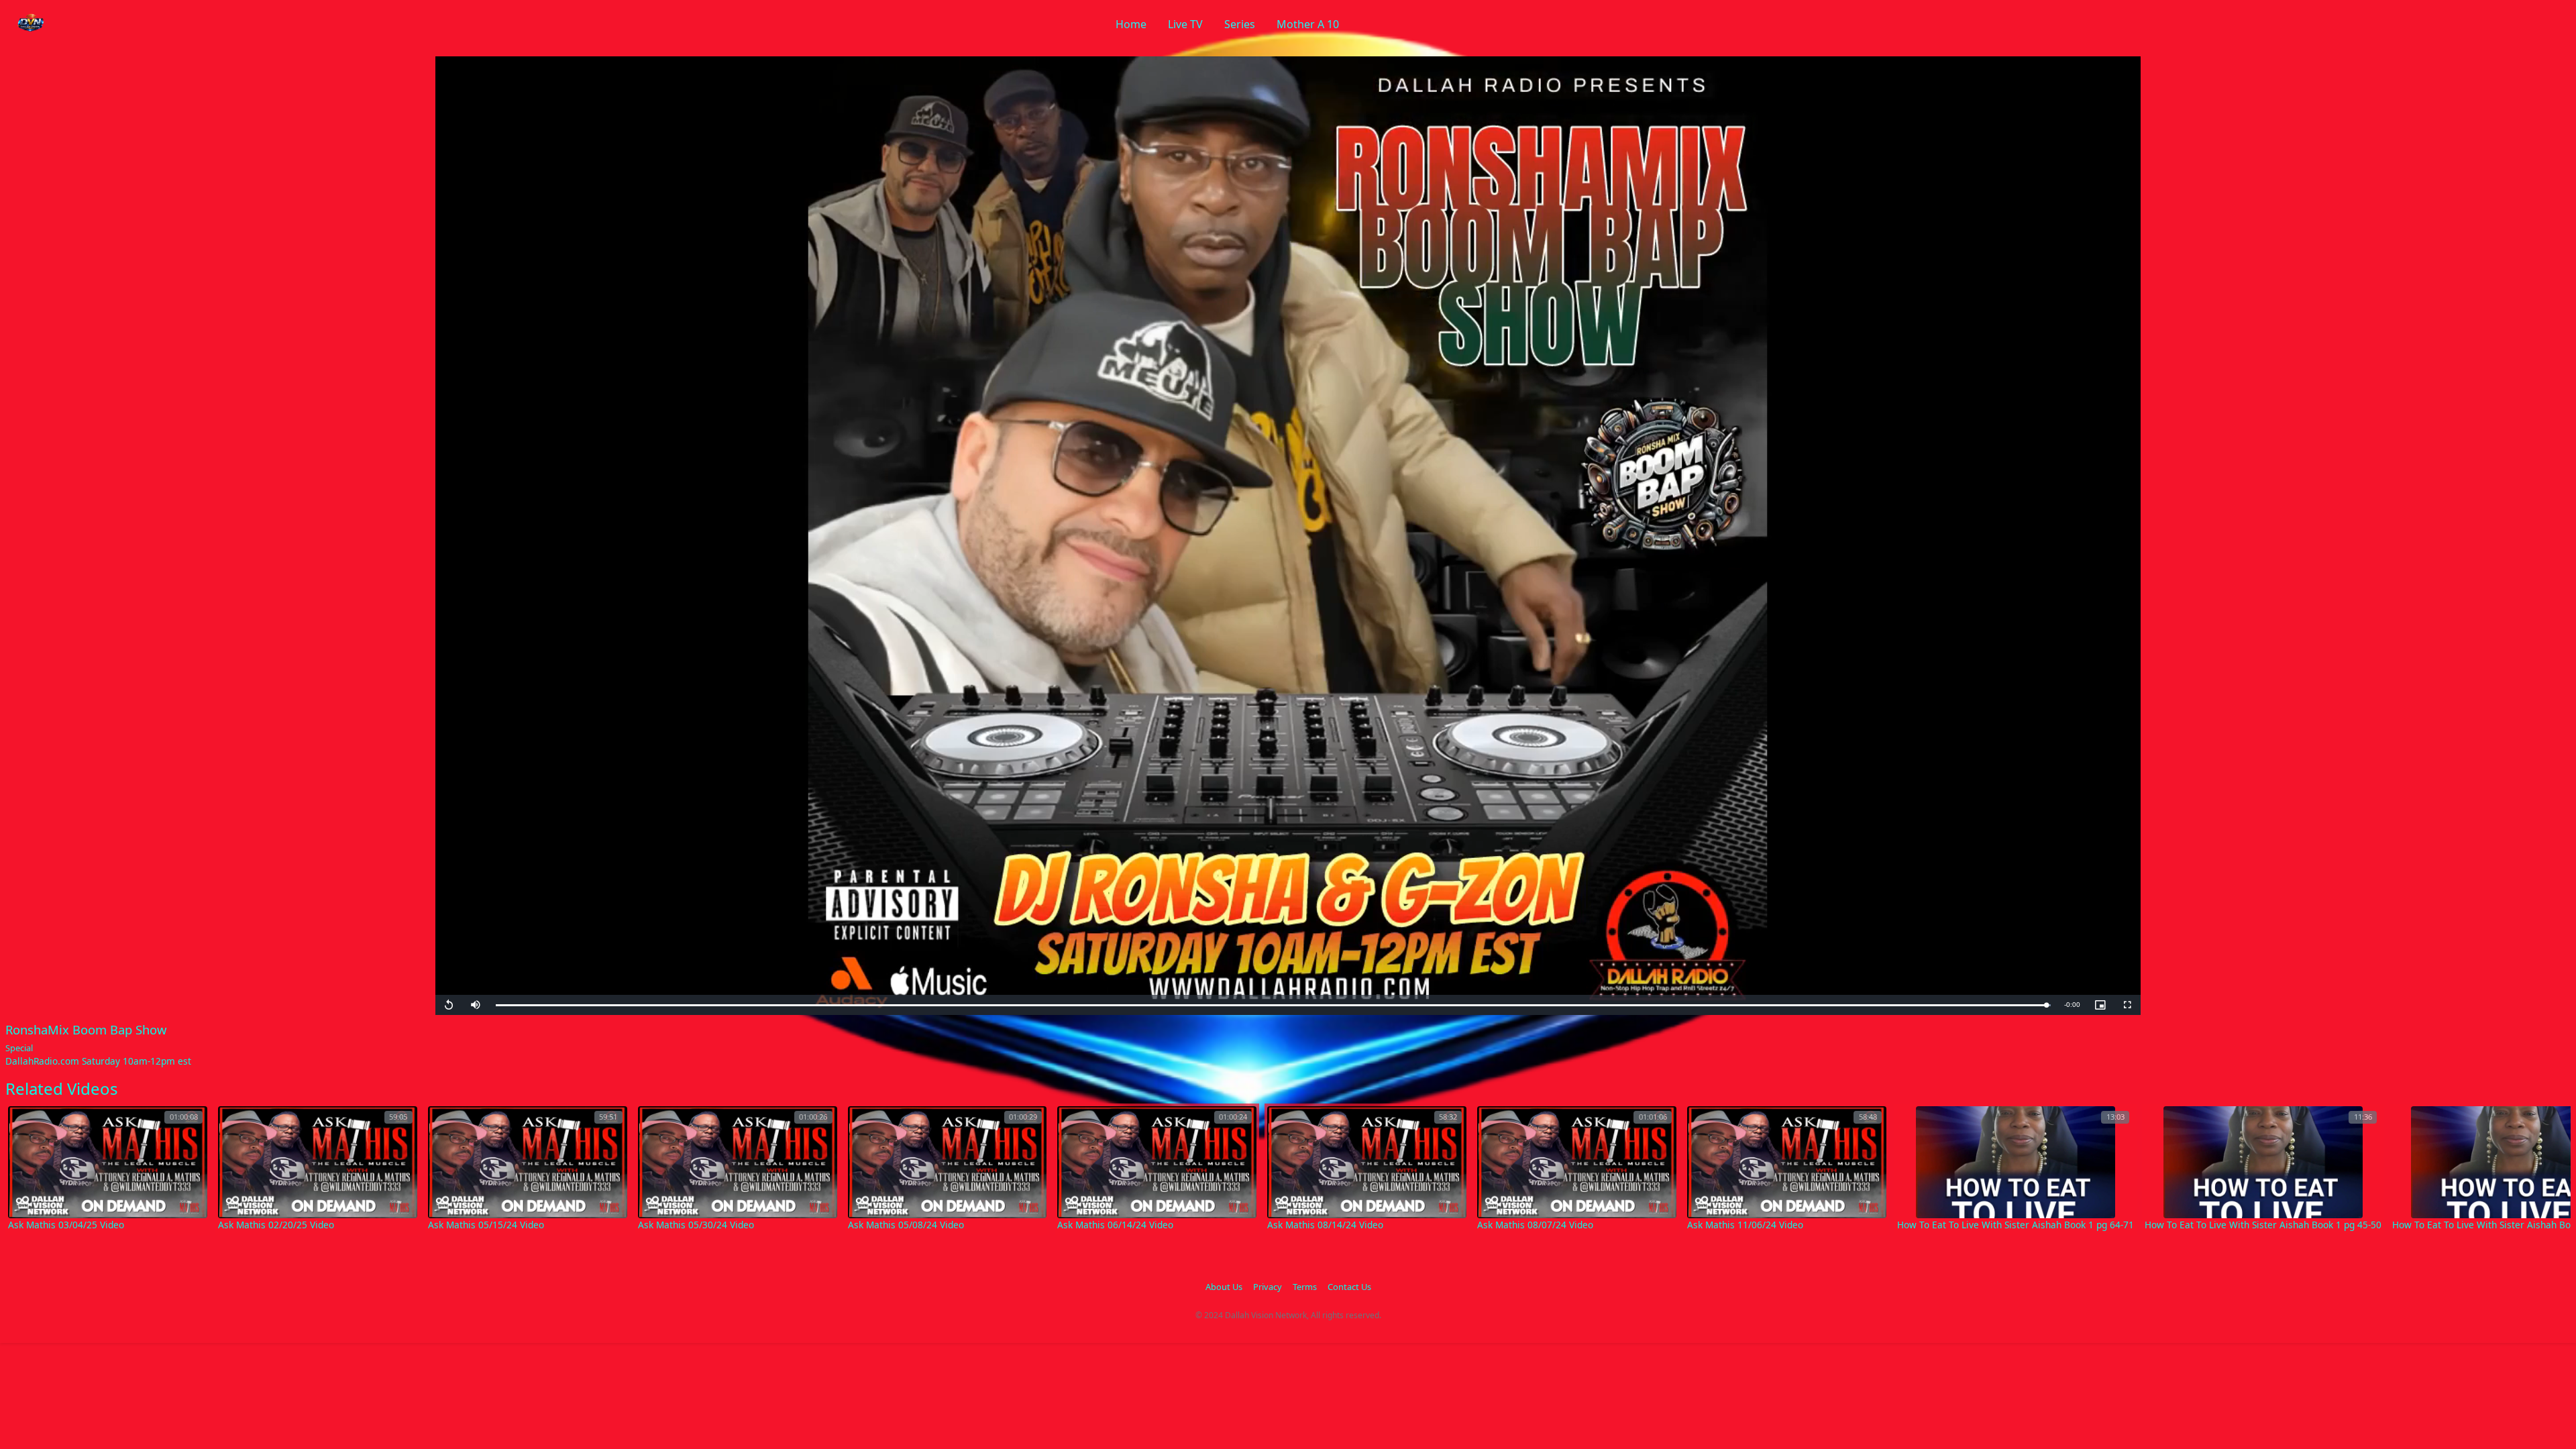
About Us (1224, 1287)
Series (1240, 24)
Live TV (1185, 24)
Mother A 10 (1308, 24)
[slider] (1273, 1005)
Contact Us (1349, 1287)
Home (1131, 24)
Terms (1305, 1287)
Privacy (1268, 1287)
